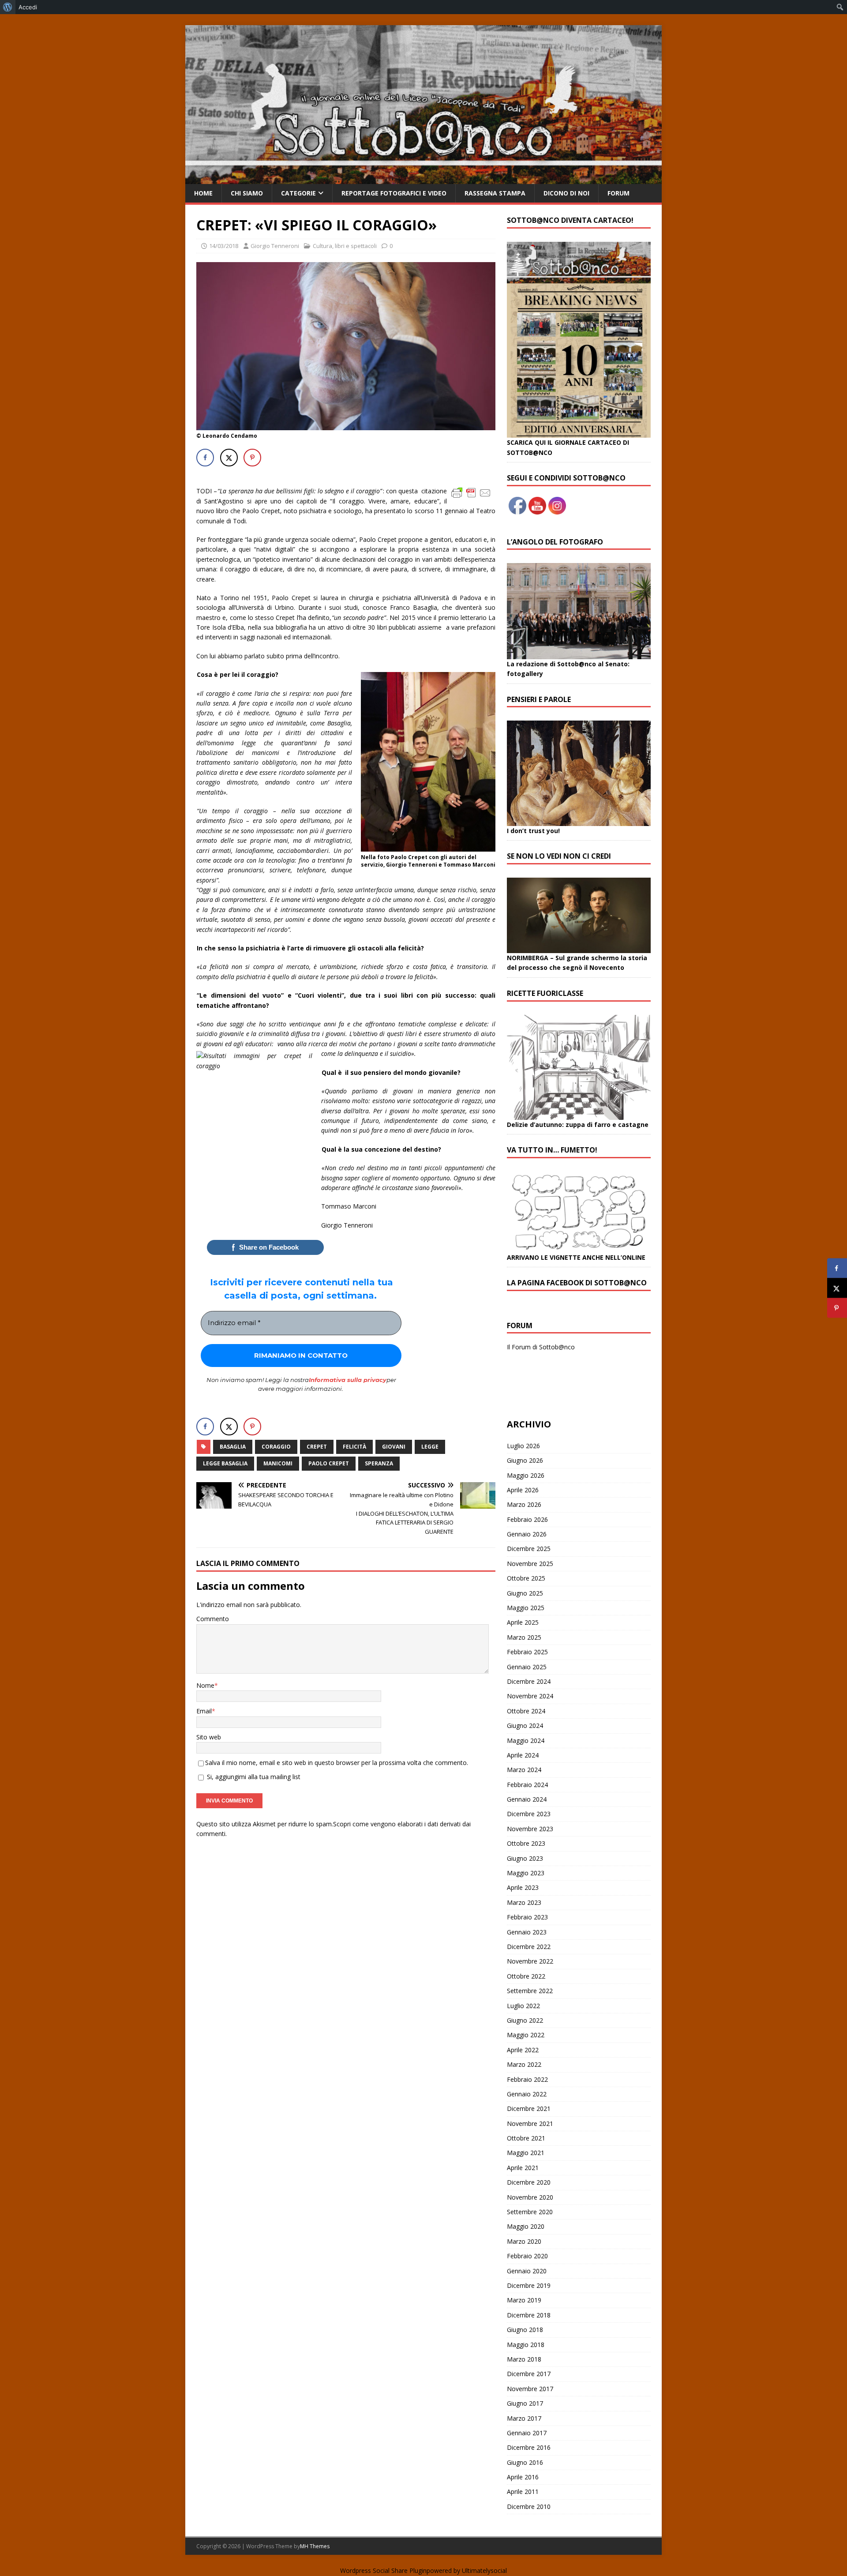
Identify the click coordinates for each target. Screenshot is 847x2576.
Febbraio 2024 (527, 1785)
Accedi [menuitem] (28, 7)
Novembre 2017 (530, 2389)
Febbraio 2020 (527, 2256)
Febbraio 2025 (527, 1652)
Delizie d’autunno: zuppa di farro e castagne (578, 1125)
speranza (379, 1463)
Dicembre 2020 (529, 2182)
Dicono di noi (566, 193)
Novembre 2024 (530, 1696)
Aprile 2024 (523, 1755)
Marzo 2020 (524, 2241)
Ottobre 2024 (526, 1711)
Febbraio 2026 (527, 1519)
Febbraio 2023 (527, 1917)
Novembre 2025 (530, 1564)
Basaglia (233, 1447)
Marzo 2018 (524, 2359)
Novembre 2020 (530, 2197)
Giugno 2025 (525, 1593)
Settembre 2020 (530, 2212)
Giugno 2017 (525, 2403)
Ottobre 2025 (526, 1578)
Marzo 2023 (524, 1902)
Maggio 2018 (526, 2345)
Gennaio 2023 (527, 1932)
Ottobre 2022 (526, 1976)
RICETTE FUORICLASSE (545, 993)
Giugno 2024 (525, 1725)
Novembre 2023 (530, 1829)
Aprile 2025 (523, 1622)
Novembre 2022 (530, 1961)
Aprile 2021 (523, 2168)
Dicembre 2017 (529, 2374)
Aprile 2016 (523, 2477)
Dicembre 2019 (529, 2285)
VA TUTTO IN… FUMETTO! (552, 1150)
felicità (354, 1447)
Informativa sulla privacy (348, 1380)
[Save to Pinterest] (252, 458)
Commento (213, 1619)
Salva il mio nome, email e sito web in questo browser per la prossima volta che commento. (337, 1763)
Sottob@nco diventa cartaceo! (570, 220)
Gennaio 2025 (527, 1667)
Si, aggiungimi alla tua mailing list (253, 1777)
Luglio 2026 (523, 1446)
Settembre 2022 (530, 1991)
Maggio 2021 (526, 2153)
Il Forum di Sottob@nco (541, 1347)
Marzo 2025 (524, 1637)
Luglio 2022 (523, 2006)
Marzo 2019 (524, 2300)
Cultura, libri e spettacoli (345, 246)
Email (204, 1711)
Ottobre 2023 (526, 1843)
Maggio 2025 (526, 1608)
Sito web (209, 1737)
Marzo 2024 (524, 1770)
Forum (618, 193)
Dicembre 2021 (529, 2108)
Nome (205, 1685)
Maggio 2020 (526, 2226)
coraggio (276, 1447)
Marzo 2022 (524, 2064)
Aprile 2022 (523, 2050)
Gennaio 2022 (527, 2094)
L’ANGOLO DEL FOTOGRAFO (555, 542)
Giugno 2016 (525, 2462)
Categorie (298, 193)
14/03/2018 (224, 246)
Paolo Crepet (329, 1463)
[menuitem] (8, 7)
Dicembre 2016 (529, 2447)
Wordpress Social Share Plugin (383, 2570)
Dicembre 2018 (529, 2315)
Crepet (317, 1447)
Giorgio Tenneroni (275, 246)
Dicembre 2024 (529, 1681)
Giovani (394, 1447)
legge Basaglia (225, 1463)
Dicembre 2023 (529, 1814)
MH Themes (315, 2546)
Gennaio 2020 (527, 2271)
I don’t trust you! (533, 831)
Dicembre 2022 (529, 1947)
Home (203, 193)
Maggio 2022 (526, 2035)
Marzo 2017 (524, 2418)
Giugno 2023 (525, 1858)
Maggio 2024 (526, 1740)
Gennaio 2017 (527, 2433)
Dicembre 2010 (529, 2507)
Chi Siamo (247, 193)
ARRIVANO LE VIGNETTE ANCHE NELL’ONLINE (576, 1257)
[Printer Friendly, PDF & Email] (471, 492)
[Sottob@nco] (423, 179)
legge (430, 1447)
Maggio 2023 (526, 1873)
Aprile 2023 (523, 1887)
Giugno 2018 (525, 2330)
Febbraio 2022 (527, 2079)
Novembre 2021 (530, 2124)
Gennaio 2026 (527, 1534)
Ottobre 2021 (526, 2138)
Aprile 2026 (523, 1490)
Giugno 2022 (525, 2020)
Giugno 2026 (525, 1460)
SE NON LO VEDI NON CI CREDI (559, 856)
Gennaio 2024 (527, 1799)
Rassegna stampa (495, 193)
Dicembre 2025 (529, 1549)
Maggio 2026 (526, 1475)
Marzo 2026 (524, 1504)
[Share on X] (229, 458)
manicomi (278, 1463)
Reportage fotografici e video (394, 193)
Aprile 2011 (523, 2492)
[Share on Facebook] (205, 458)
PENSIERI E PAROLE (539, 699)
